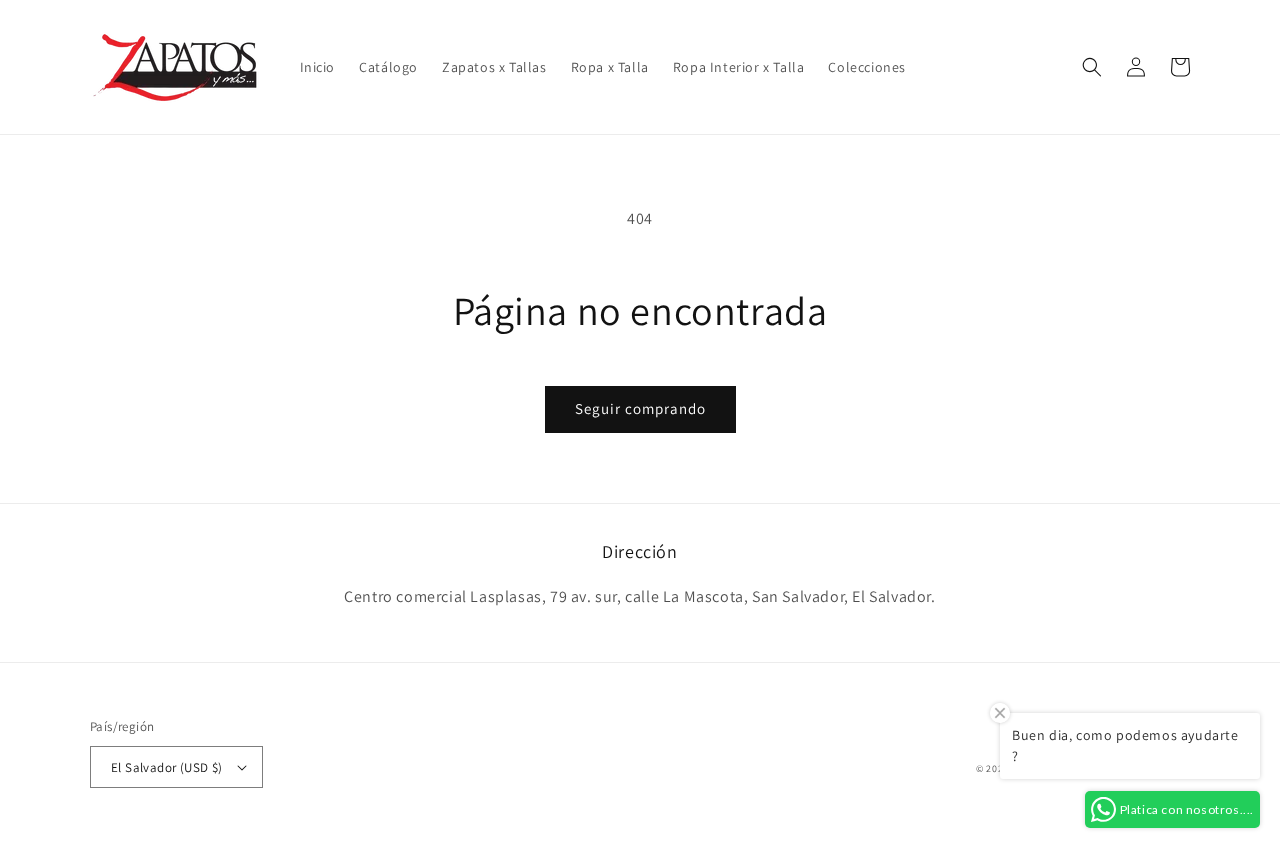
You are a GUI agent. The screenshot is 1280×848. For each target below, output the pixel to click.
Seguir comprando (640, 408)
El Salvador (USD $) (167, 767)
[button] (1092, 67)
